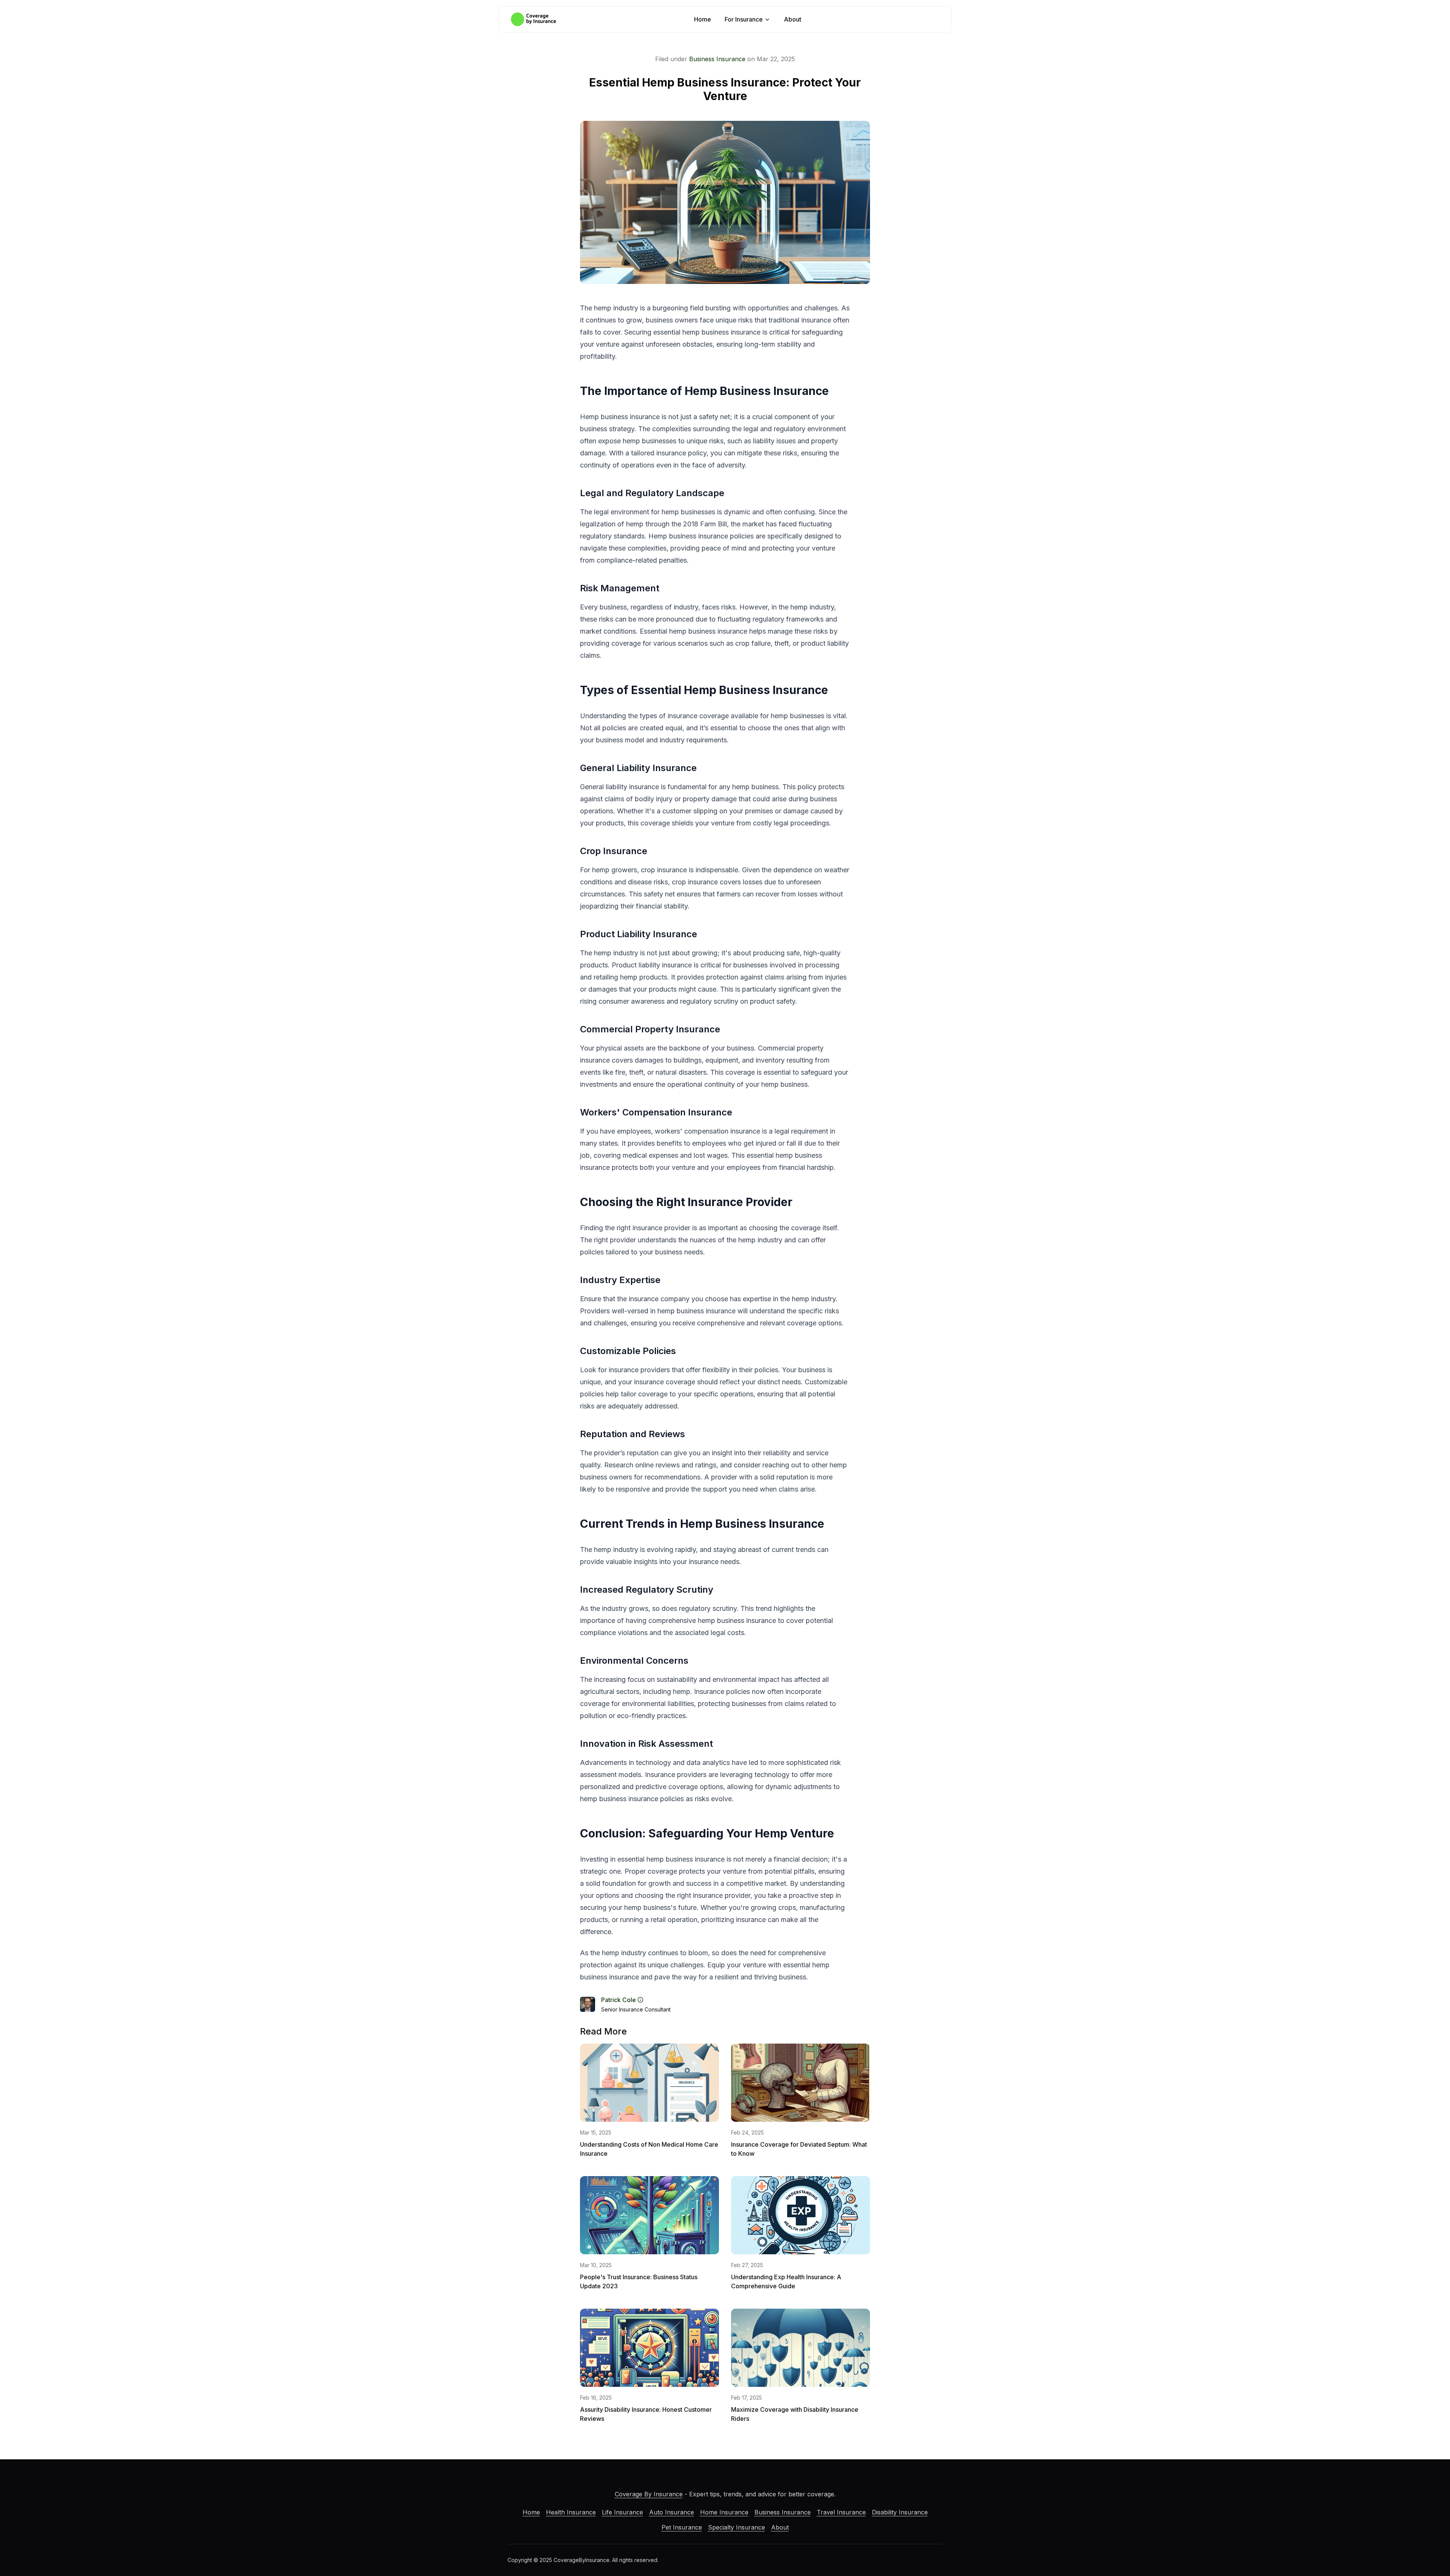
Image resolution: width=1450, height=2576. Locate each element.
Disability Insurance (900, 2512)
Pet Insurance (682, 2527)
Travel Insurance (841, 2512)
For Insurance (744, 19)
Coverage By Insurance (649, 2494)
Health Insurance (571, 2512)
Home (703, 19)
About (793, 19)
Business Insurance (717, 59)
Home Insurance (724, 2512)
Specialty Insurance (737, 2527)
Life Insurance (622, 2512)
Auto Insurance (672, 2512)
